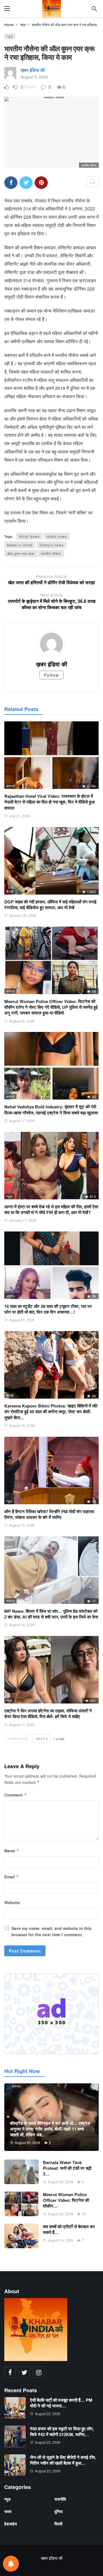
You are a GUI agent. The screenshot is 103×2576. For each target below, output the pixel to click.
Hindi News (29, 536)
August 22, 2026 (48, 2414)
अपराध (11, 1296)
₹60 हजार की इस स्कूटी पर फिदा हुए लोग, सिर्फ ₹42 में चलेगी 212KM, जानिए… (62, 2431)
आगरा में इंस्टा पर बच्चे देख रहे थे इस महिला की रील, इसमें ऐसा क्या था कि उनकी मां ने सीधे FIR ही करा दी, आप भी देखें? (51, 1209)
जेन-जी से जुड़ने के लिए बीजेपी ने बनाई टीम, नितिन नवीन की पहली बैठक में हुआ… (63, 2460)
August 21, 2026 (22, 1320)
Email (12, 1877)
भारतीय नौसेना (51, 553)
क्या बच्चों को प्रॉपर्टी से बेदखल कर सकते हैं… (69, 2229)
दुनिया (59, 2511)
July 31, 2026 (20, 816)
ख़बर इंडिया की (33, 70)
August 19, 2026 (61, 2240)
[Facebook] (10, 2372)
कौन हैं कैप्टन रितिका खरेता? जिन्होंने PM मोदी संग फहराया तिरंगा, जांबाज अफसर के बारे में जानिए (49, 1514)
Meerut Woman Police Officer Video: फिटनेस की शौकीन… (66, 2200)
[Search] (94, 9)
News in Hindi (20, 545)
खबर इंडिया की (52, 2558)
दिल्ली (10, 891)
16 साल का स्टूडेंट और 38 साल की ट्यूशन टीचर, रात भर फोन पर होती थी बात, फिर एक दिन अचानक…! (48, 1309)
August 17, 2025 (22, 1725)
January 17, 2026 (23, 1220)
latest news (57, 536)
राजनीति (60, 2499)
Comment (16, 1795)
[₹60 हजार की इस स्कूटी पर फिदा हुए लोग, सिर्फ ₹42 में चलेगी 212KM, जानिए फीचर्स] (15, 2436)
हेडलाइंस (11, 2524)
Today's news (51, 545)
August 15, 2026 (22, 1525)
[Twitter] (24, 2372)
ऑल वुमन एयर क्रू (21, 553)
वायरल (10, 786)
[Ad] (51, 2014)
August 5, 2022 (34, 77)
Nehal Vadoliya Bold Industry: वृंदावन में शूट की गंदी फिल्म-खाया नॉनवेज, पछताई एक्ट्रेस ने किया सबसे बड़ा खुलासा (51, 1110)
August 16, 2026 (22, 1425)
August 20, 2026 (22, 1021)
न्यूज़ (10, 36)
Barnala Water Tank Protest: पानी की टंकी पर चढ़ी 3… (67, 2168)
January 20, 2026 (23, 915)
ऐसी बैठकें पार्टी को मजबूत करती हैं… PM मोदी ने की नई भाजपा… (61, 2403)
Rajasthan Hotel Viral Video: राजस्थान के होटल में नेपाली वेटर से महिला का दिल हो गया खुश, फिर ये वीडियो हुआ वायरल (49, 802)
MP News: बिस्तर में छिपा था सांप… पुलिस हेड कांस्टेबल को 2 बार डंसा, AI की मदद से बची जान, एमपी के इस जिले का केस (51, 1614)
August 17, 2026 (22, 1121)
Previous (19, 1739)
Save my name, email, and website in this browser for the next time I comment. (51, 1931)
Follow (51, 675)
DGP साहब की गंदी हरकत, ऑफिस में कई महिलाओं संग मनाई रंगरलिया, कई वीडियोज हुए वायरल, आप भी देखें (50, 905)
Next (40, 1739)
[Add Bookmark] (92, 182)
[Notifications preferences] (11, 2564)
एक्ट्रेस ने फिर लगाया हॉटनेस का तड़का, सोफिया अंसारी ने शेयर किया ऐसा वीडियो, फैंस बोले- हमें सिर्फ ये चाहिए (48, 1714)
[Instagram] (39, 2372)
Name (12, 1851)
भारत (8, 2511)
